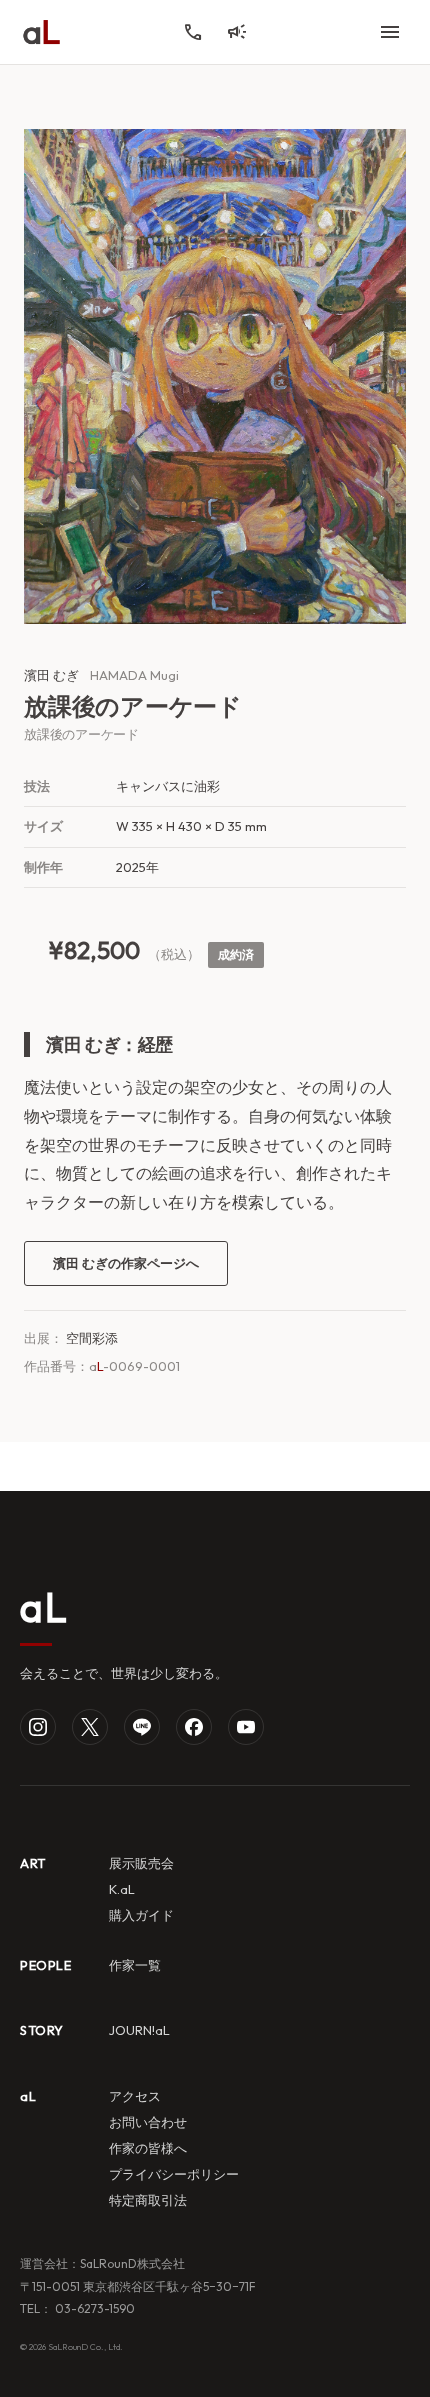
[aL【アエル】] (41, 32)
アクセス (135, 2096)
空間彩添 (92, 1338)
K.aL (122, 1889)
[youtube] (246, 1727)
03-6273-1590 (93, 2308)
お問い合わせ (148, 2122)
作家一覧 (135, 1965)
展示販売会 (141, 1863)
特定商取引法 (148, 2200)
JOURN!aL (139, 2030)
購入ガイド (141, 1915)
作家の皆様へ (148, 2148)
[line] (142, 1727)
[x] (90, 1727)
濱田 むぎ (51, 675)
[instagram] (38, 1727)
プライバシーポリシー (174, 2174)
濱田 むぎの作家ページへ (126, 1263)
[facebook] (194, 1727)
